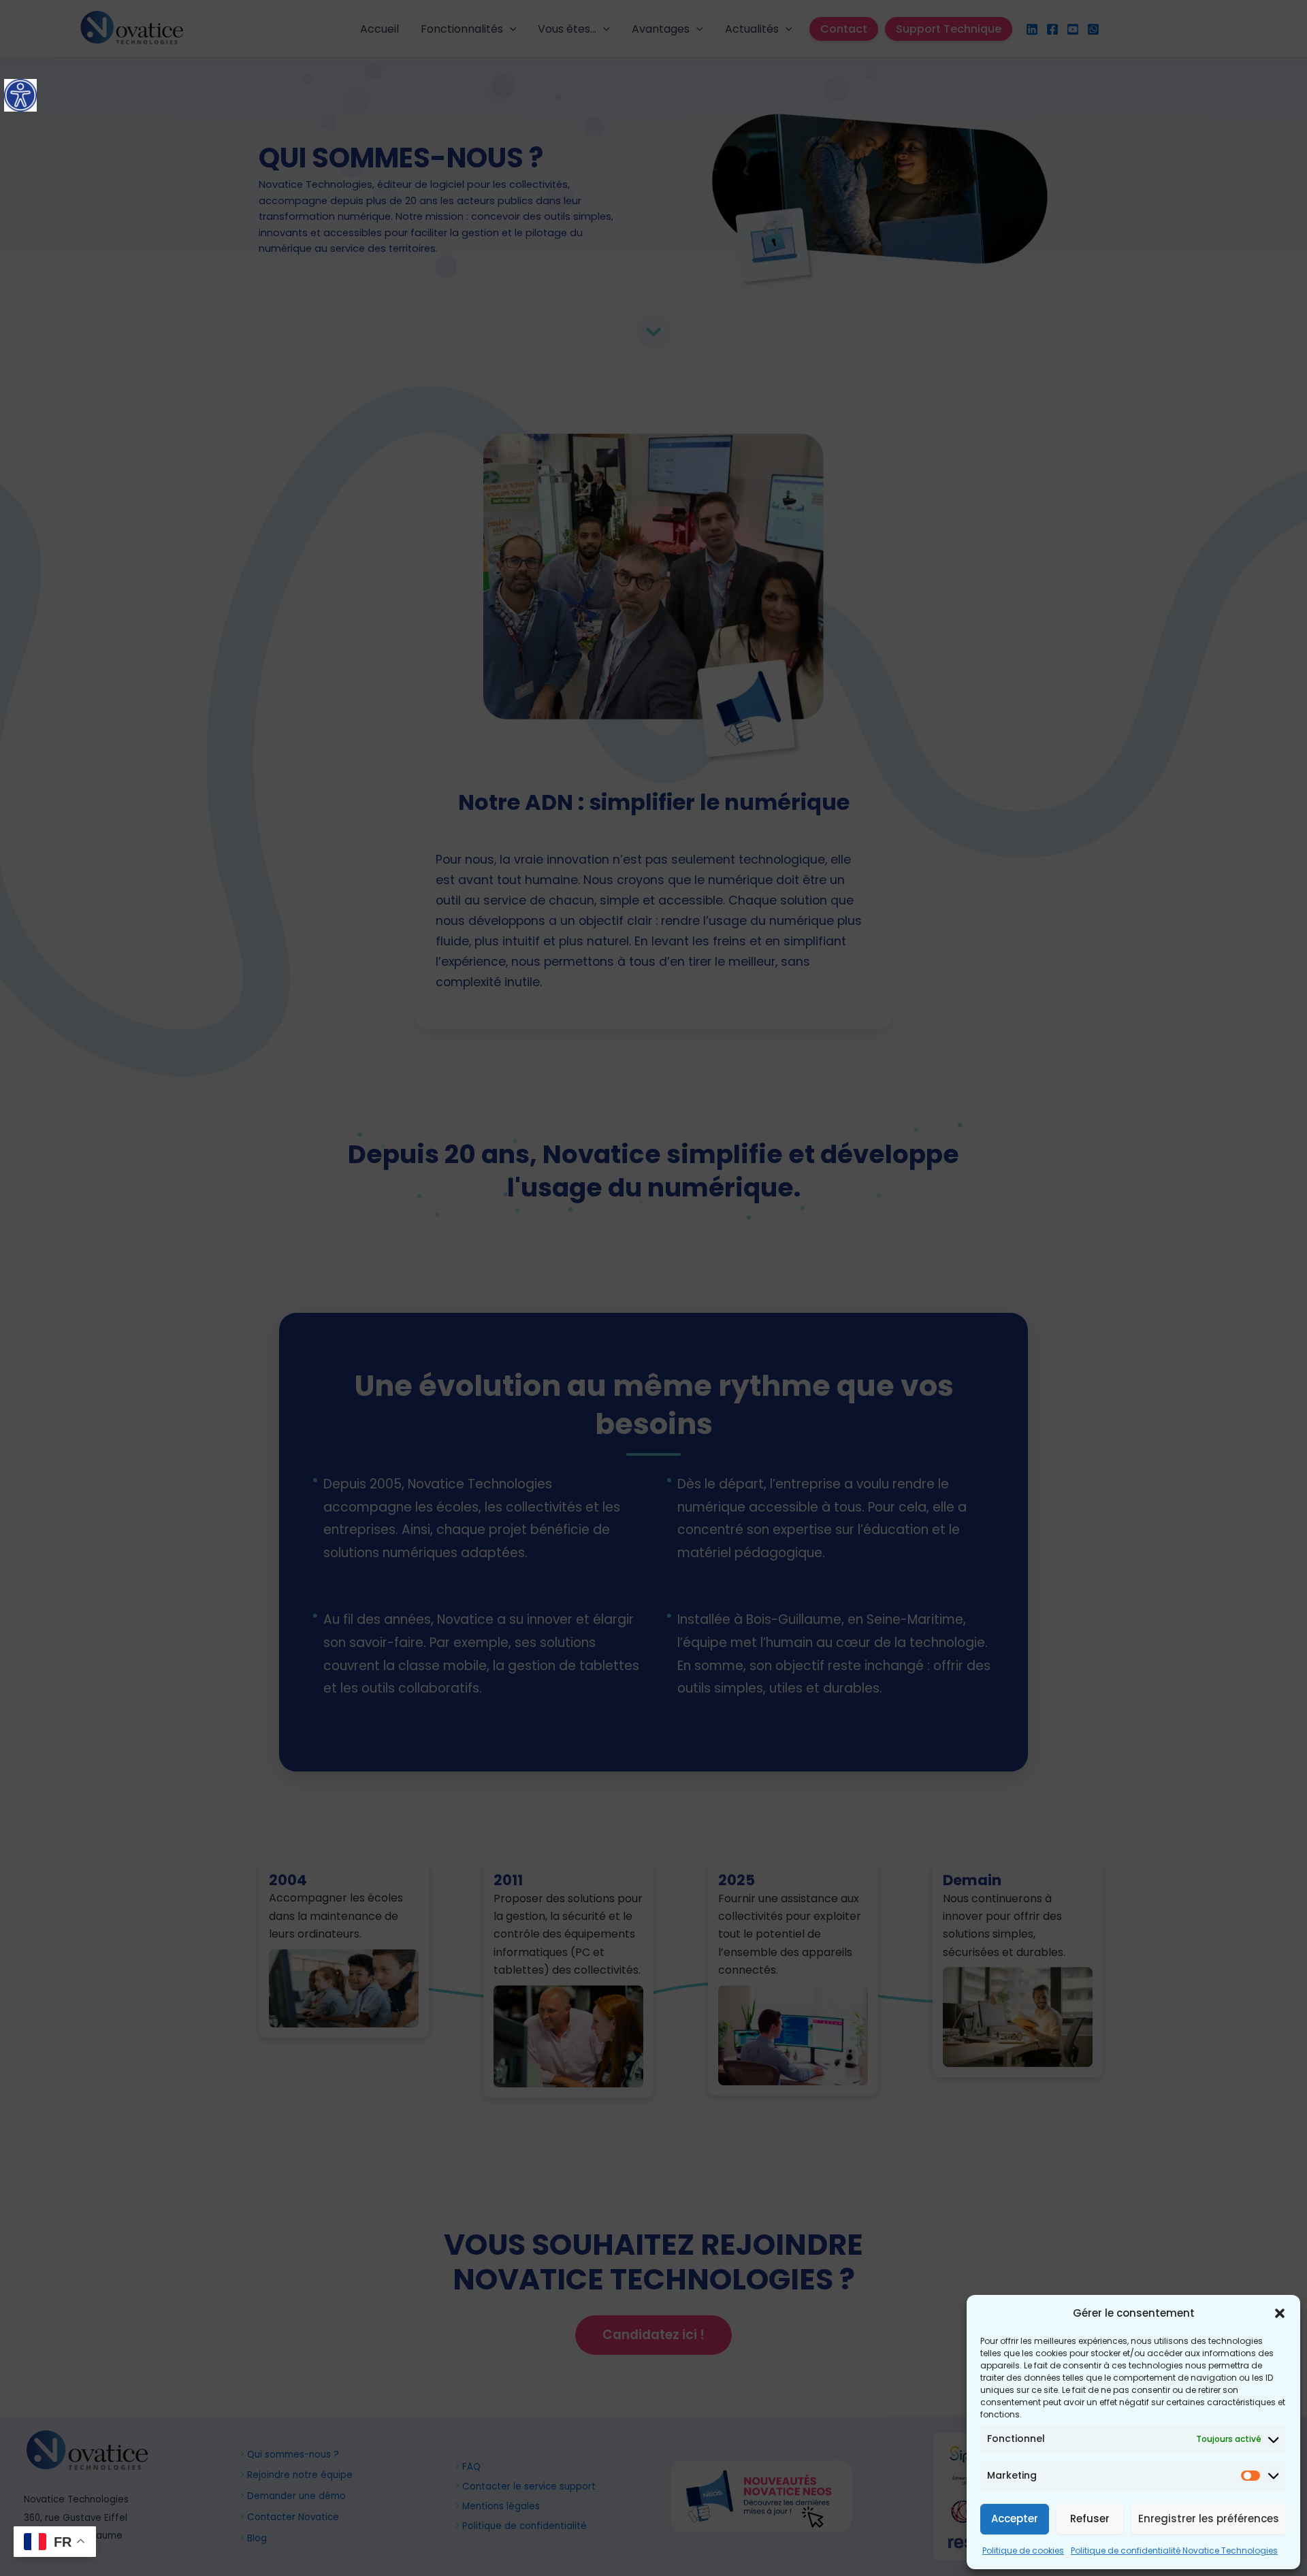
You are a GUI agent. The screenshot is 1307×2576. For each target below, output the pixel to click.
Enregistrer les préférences (1209, 2518)
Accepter (1015, 2518)
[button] (1280, 2313)
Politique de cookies (1023, 2550)
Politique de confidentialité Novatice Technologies (1174, 2550)
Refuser (1090, 2518)
